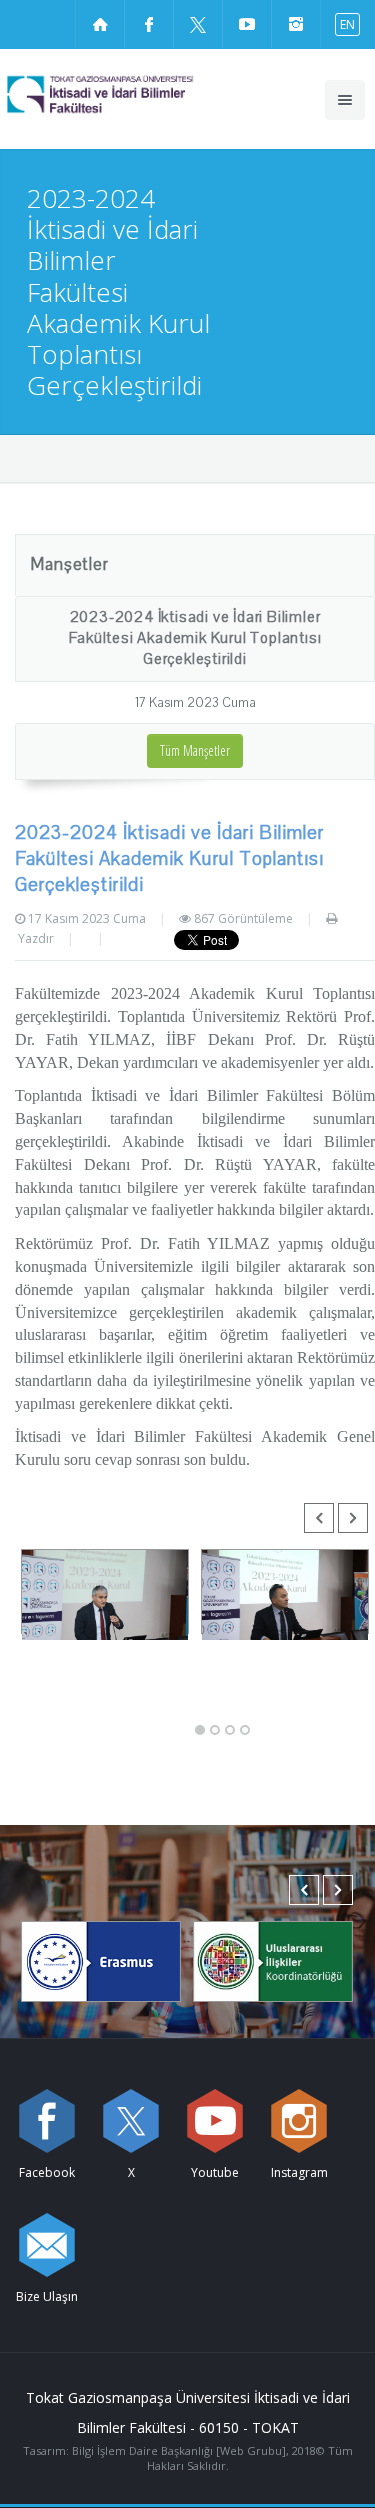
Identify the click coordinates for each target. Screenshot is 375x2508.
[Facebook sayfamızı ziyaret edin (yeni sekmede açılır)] (149, 24)
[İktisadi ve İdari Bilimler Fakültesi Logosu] (136, 94)
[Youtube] (215, 2121)
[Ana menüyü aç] (345, 100)
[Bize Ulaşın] (47, 2245)
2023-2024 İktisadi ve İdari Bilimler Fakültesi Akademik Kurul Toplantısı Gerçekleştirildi (195, 638)
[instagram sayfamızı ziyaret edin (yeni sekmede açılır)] (296, 24)
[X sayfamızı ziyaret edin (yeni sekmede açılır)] (198, 24)
